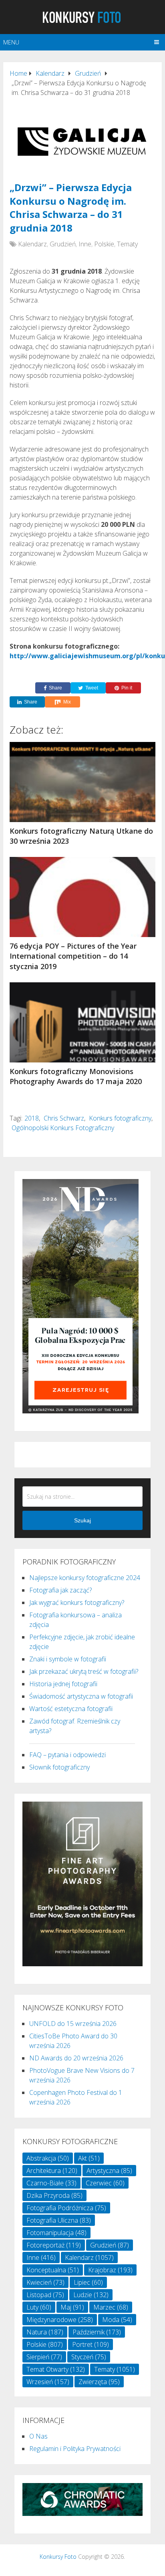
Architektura (52, 2171)
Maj (72, 2307)
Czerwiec (105, 2183)
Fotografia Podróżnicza (66, 2208)
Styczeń (89, 2357)
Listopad (45, 2295)
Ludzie (91, 2295)
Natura (45, 2332)
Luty (39, 2307)
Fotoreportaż (54, 2245)
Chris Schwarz (64, 1118)
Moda (117, 2320)
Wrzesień (48, 2382)
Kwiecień (45, 2282)
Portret (91, 2344)
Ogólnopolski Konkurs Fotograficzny (63, 1128)
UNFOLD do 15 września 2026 (73, 2024)
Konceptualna (53, 2270)
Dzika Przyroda (54, 2195)
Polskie (104, 244)
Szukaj (82, 1520)
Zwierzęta (99, 2382)
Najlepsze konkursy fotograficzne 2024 (85, 1578)
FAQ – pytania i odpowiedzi (67, 1755)
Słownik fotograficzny (59, 1767)
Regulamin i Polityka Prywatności (75, 2449)
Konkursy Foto (58, 2557)
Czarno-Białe (51, 2183)
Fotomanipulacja (56, 2233)
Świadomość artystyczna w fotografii (81, 1696)
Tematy (127, 244)
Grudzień (63, 244)
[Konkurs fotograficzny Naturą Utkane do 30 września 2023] (82, 782)
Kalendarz (32, 244)
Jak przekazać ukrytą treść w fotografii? (84, 1671)
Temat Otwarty (56, 2369)
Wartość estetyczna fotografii (71, 1709)
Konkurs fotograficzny (120, 1118)
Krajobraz (110, 2270)
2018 (32, 1118)
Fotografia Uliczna (59, 2220)
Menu (11, 42)
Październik (97, 2332)
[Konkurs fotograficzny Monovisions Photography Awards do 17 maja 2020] (82, 1022)
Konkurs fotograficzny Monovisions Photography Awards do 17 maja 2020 (76, 1076)
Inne (85, 244)
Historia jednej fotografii (63, 1684)
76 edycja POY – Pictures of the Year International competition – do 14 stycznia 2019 (73, 956)
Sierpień (44, 2357)
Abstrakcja (48, 2158)
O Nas (38, 2436)
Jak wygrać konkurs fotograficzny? (77, 1602)
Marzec (111, 2307)
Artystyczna (109, 2171)
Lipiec (88, 2282)
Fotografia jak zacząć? (60, 1590)
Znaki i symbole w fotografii (68, 1659)
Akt (89, 2158)
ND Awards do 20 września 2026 (76, 2058)
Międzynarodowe (60, 2320)
